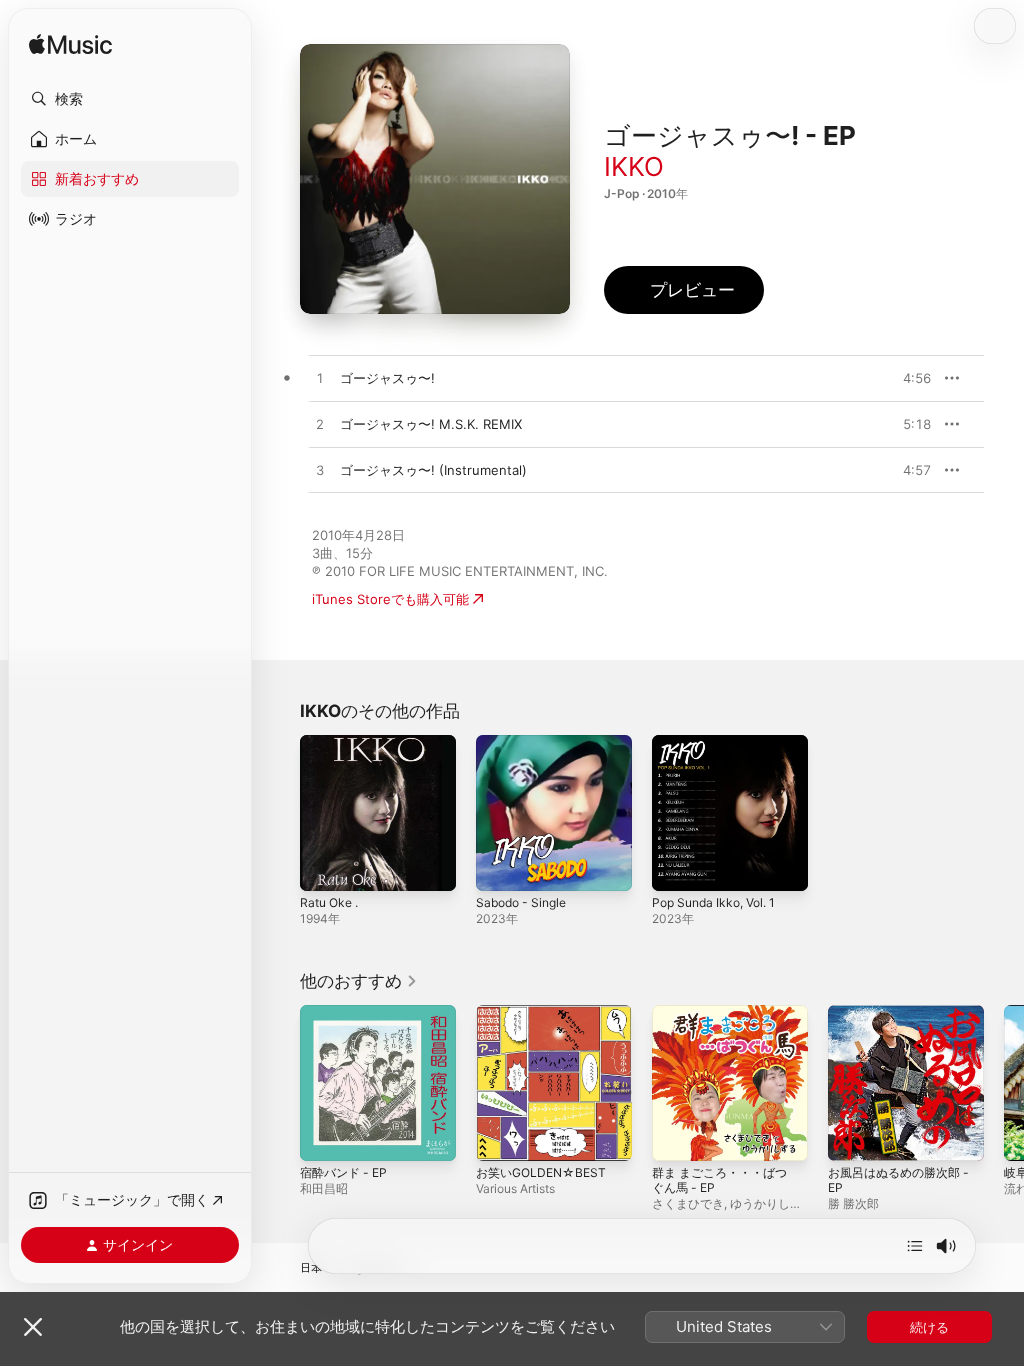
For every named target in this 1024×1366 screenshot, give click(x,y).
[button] (130, 99)
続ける (929, 1327)
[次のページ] (1004, 1083)
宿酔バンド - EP (343, 1172)
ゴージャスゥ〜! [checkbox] (387, 378)
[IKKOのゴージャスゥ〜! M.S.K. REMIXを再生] (320, 425)
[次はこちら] (915, 1246)
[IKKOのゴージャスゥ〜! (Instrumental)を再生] (320, 471)
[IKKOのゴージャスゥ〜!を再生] (320, 379)
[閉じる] (33, 1327)
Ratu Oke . (329, 902)
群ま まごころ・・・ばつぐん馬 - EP (719, 1180)
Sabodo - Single (521, 902)
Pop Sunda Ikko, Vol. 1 (713, 902)
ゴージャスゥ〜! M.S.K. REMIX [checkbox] (431, 424)
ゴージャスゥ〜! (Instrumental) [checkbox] (433, 470)
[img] (70, 45)
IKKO (634, 166)
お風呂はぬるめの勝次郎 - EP (898, 1180)
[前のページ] (280, 1083)
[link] (359, 981)
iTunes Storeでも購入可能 (390, 599)
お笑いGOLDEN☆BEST (541, 1172)
